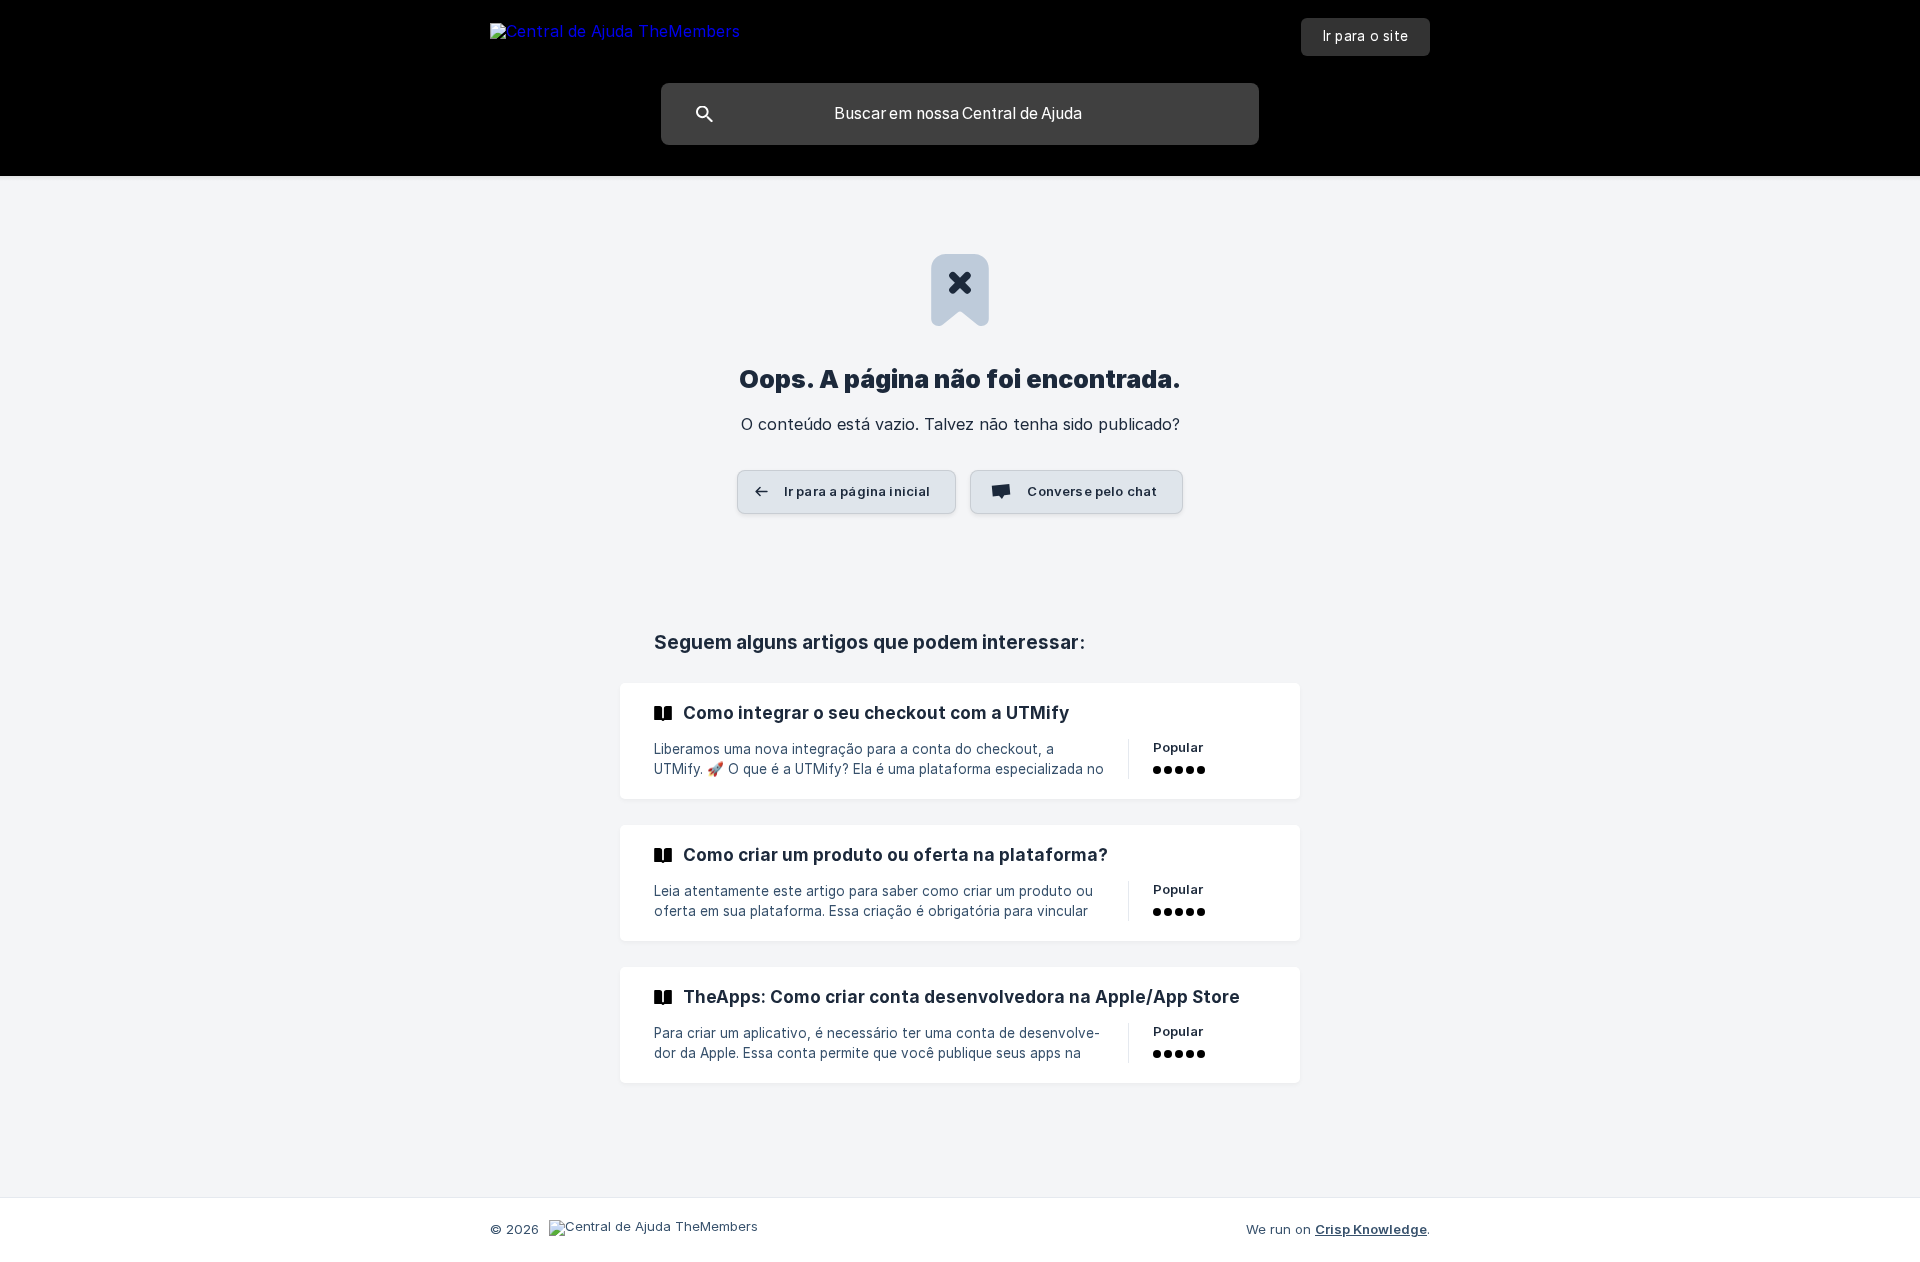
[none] (615, 34)
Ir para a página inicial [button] (857, 491)
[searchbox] (960, 114)
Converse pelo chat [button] (1092, 491)
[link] (960, 741)
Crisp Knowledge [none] (1371, 1229)
